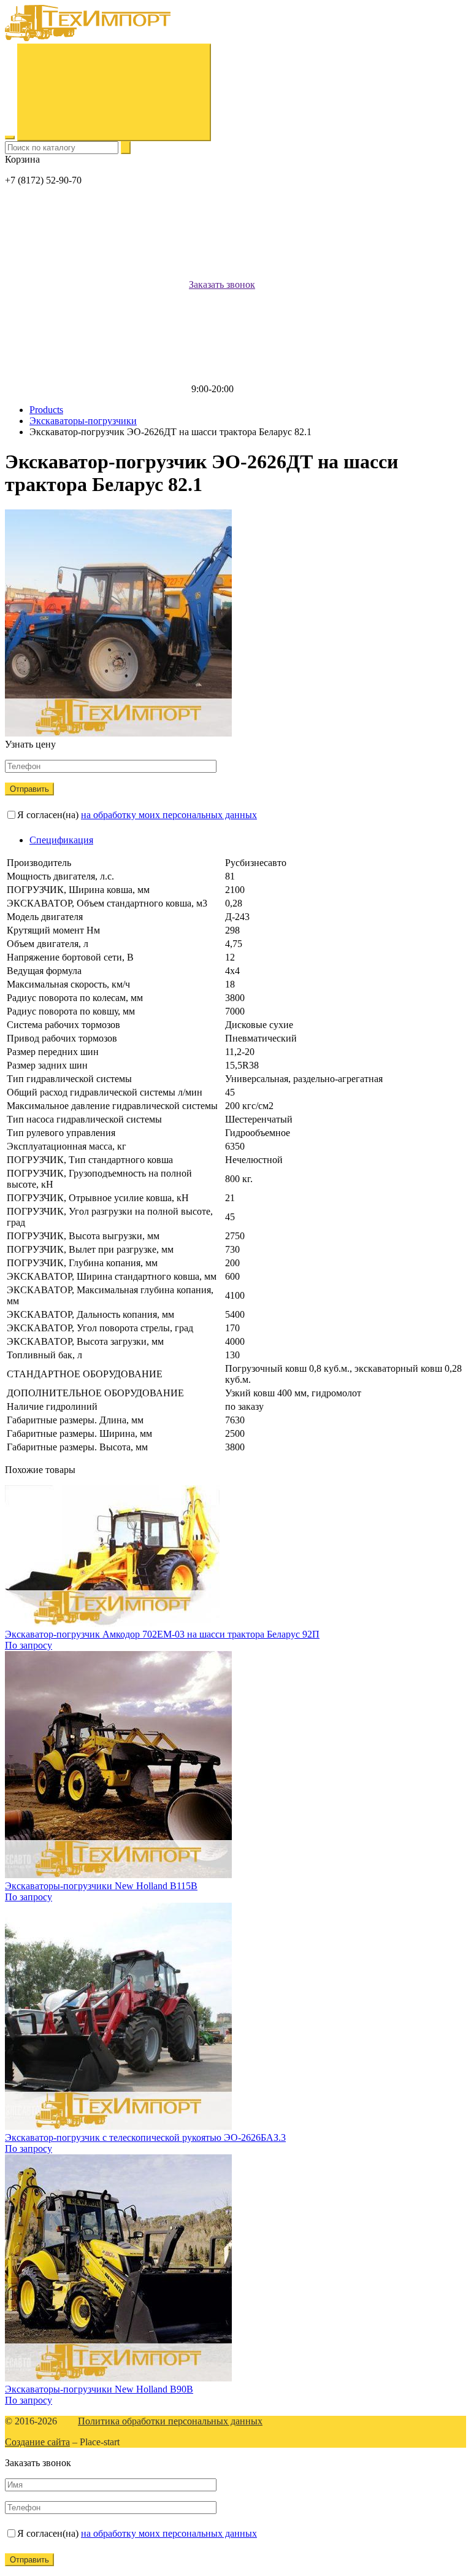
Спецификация (61, 840)
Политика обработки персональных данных (170, 2421)
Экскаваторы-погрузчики (83, 421)
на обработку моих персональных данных (169, 815)
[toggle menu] (10, 137)
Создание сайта (37, 2442)
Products (46, 410)
